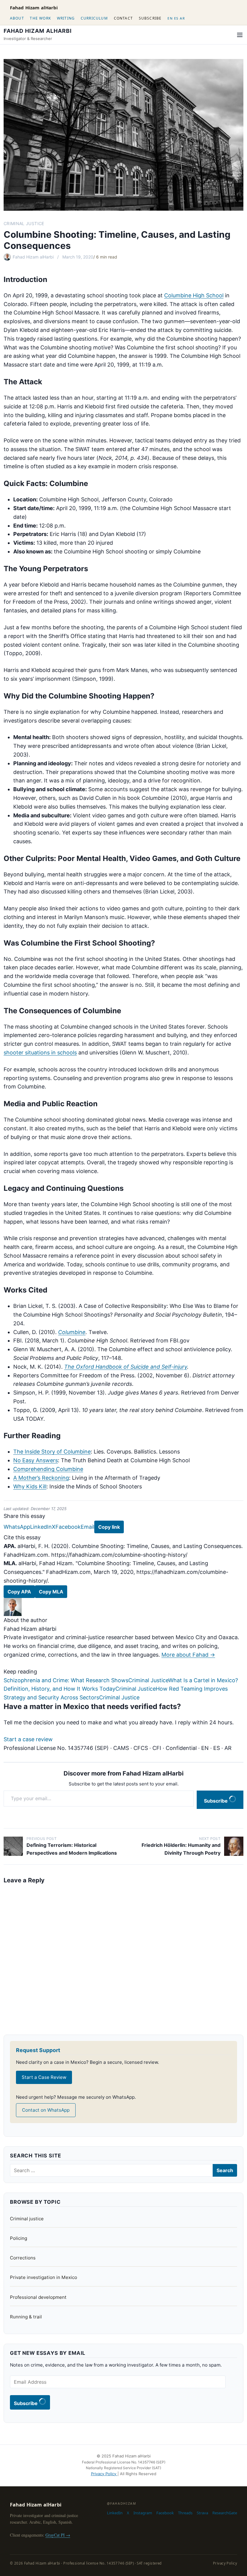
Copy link (109, 1527)
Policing (19, 2238)
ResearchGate (225, 2513)
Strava (202, 2513)
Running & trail (26, 2317)
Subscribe (150, 18)
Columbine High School (194, 295)
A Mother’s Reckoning (41, 1478)
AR (182, 18)
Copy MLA (51, 1592)
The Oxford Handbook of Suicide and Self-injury (126, 1367)
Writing (66, 18)
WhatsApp (17, 1527)
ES (176, 18)
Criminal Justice (24, 223)
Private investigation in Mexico (44, 2277)
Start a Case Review (44, 2077)
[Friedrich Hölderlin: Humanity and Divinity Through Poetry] (234, 1846)
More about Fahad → (188, 1655)
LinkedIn (41, 1527)
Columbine (72, 1332)
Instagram (143, 2513)
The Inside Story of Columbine (52, 1452)
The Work (40, 18)
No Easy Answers (36, 1460)
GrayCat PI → (58, 2535)
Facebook (68, 1527)
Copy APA (19, 1592)
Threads (185, 2513)
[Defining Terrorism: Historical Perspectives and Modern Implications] (13, 1846)
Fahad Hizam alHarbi (34, 8)
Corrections (23, 2258)
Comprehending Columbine (48, 1469)
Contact (123, 18)
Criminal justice (27, 2219)
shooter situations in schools (40, 1053)
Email (88, 1527)
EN (170, 18)
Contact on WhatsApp (46, 2110)
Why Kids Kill (30, 1486)
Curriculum (94, 18)
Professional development (38, 2297)
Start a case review (28, 1739)
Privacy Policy (104, 2474)
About (17, 18)
